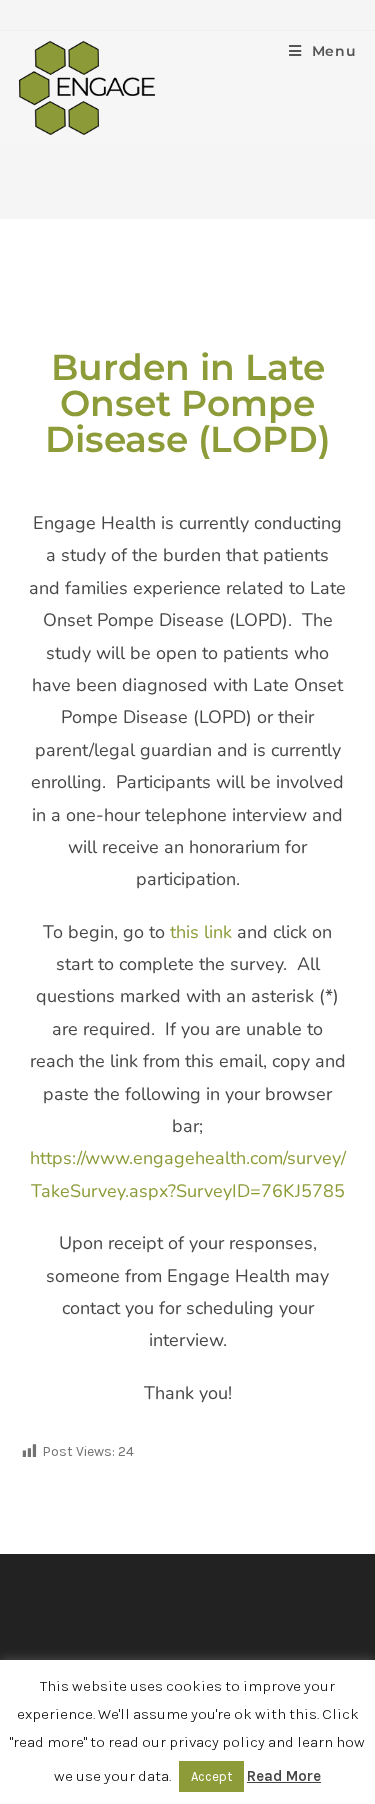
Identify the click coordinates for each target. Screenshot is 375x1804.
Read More (284, 1776)
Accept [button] (211, 1776)
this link (201, 932)
